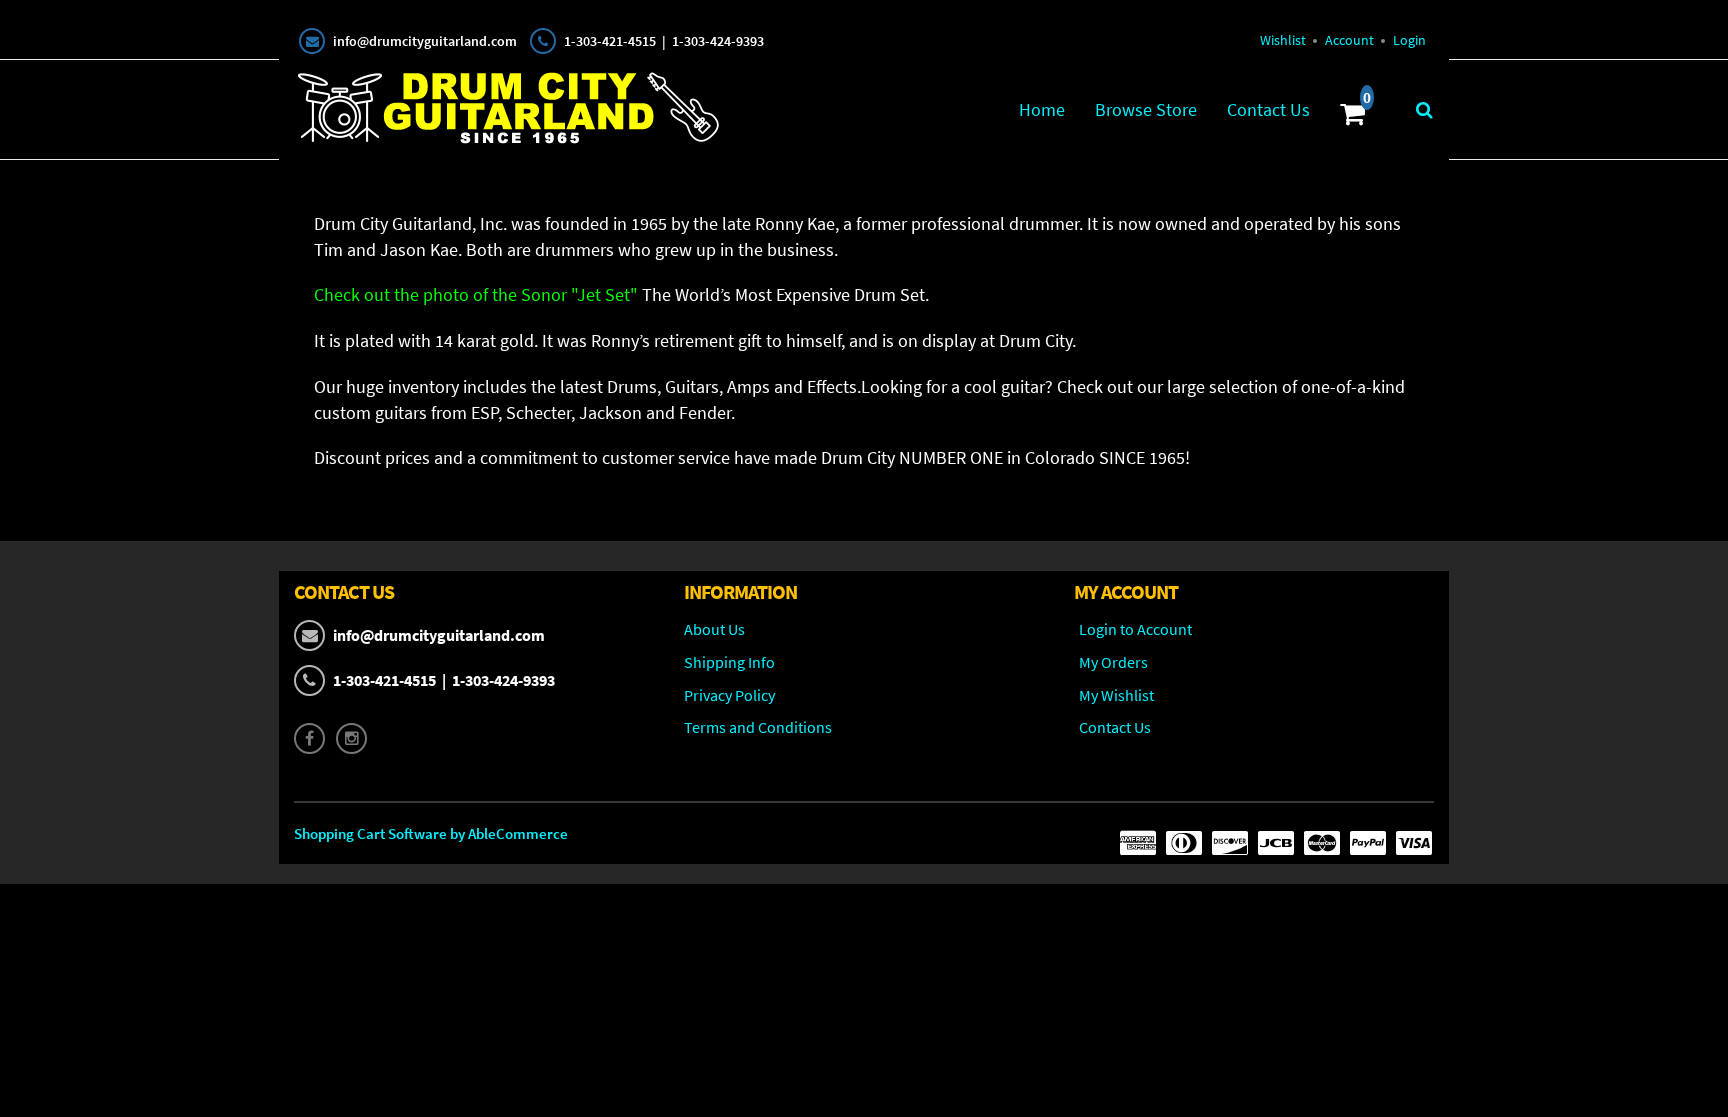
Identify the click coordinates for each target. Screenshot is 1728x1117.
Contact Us (1268, 109)
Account (1349, 40)
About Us (714, 629)
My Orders (1113, 662)
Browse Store (1146, 109)
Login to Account (1135, 629)
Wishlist (1283, 40)
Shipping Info (729, 662)
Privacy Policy (729, 695)
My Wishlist (1116, 695)
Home (1042, 109)
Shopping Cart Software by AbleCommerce (431, 833)
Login (1409, 40)
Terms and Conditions (758, 727)
